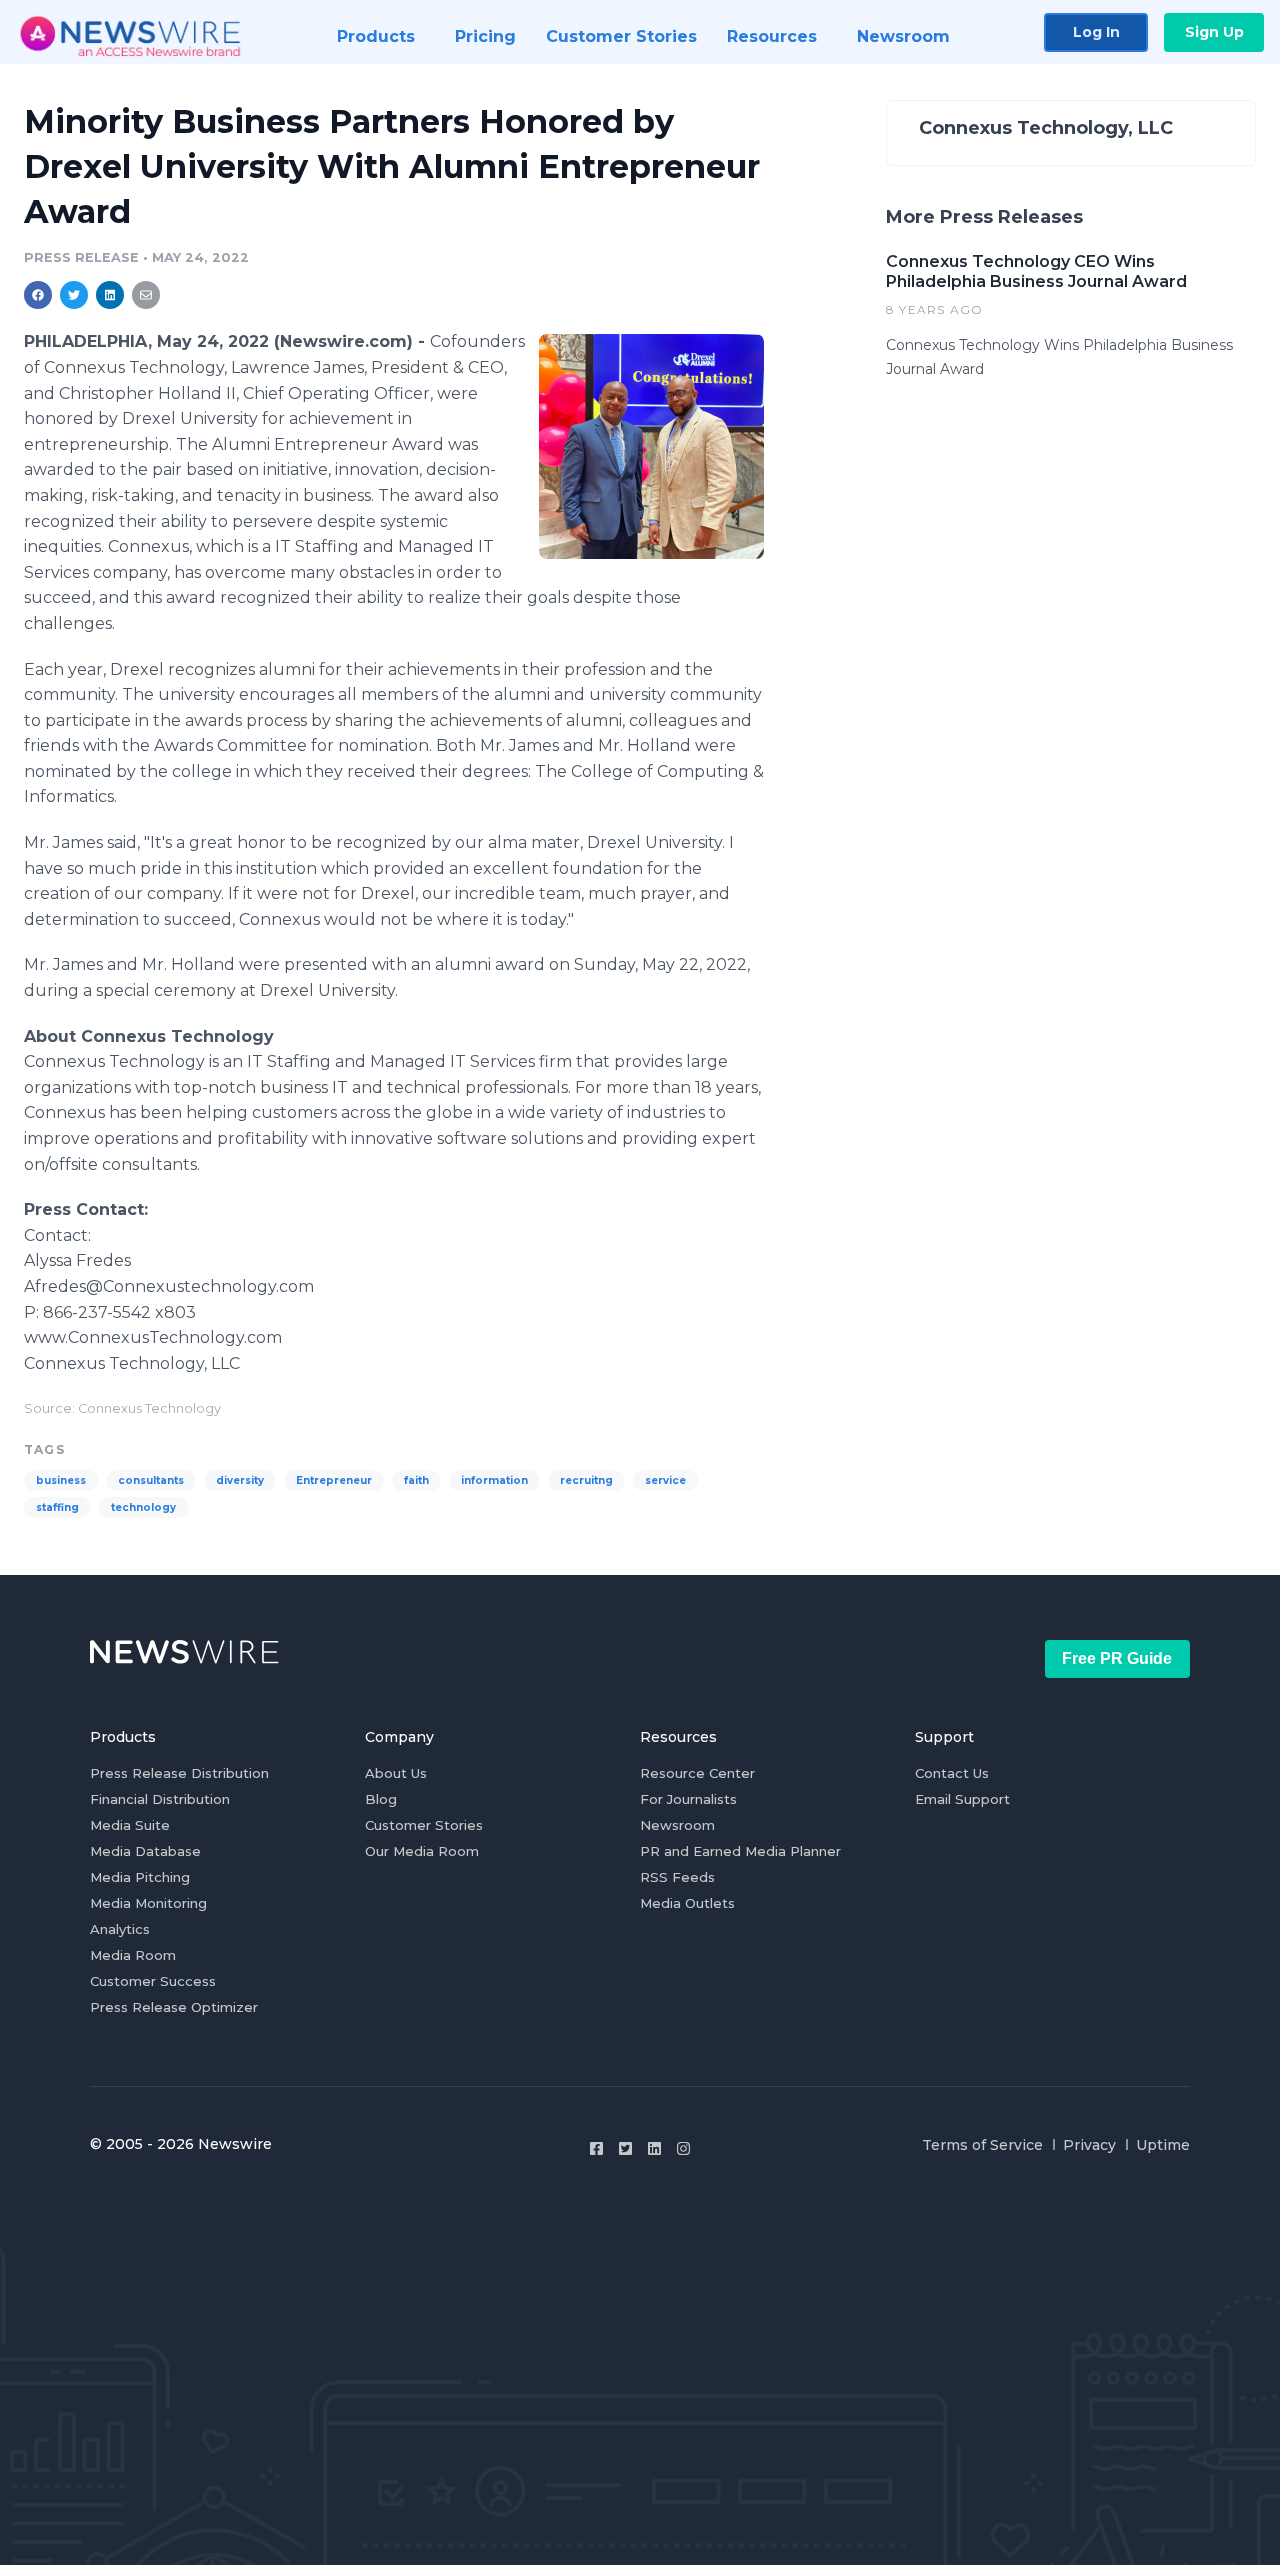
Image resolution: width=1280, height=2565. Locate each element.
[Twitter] (625, 2148)
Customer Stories (424, 1825)
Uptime (1163, 2145)
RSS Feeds (677, 1877)
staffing (57, 1507)
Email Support (962, 1799)
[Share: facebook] (38, 295)
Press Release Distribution (179, 1773)
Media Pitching (140, 1877)
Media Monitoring (148, 1903)
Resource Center (697, 1773)
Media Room (133, 1955)
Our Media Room (422, 1851)
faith (416, 1480)
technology (143, 1507)
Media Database (145, 1851)
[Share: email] (146, 295)
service (665, 1480)
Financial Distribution (160, 1799)
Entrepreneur (334, 1480)
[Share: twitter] (74, 295)
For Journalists (688, 1799)
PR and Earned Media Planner (740, 1851)
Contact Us (952, 1773)
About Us (396, 1773)
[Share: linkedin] (110, 295)
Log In (1096, 32)
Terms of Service (982, 2145)
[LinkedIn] (654, 2148)
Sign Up (1214, 32)
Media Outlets (687, 1903)
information (494, 1480)
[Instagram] (683, 2148)
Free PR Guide (1117, 1658)
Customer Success (153, 1981)
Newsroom (677, 1825)
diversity (240, 1480)
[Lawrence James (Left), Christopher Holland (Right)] (651, 446)
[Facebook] (596, 2148)
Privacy (1089, 2145)
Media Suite (130, 1825)
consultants (151, 1480)
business (61, 1480)
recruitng (586, 1480)
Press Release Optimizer (174, 2007)
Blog (381, 1799)
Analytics (120, 1929)
